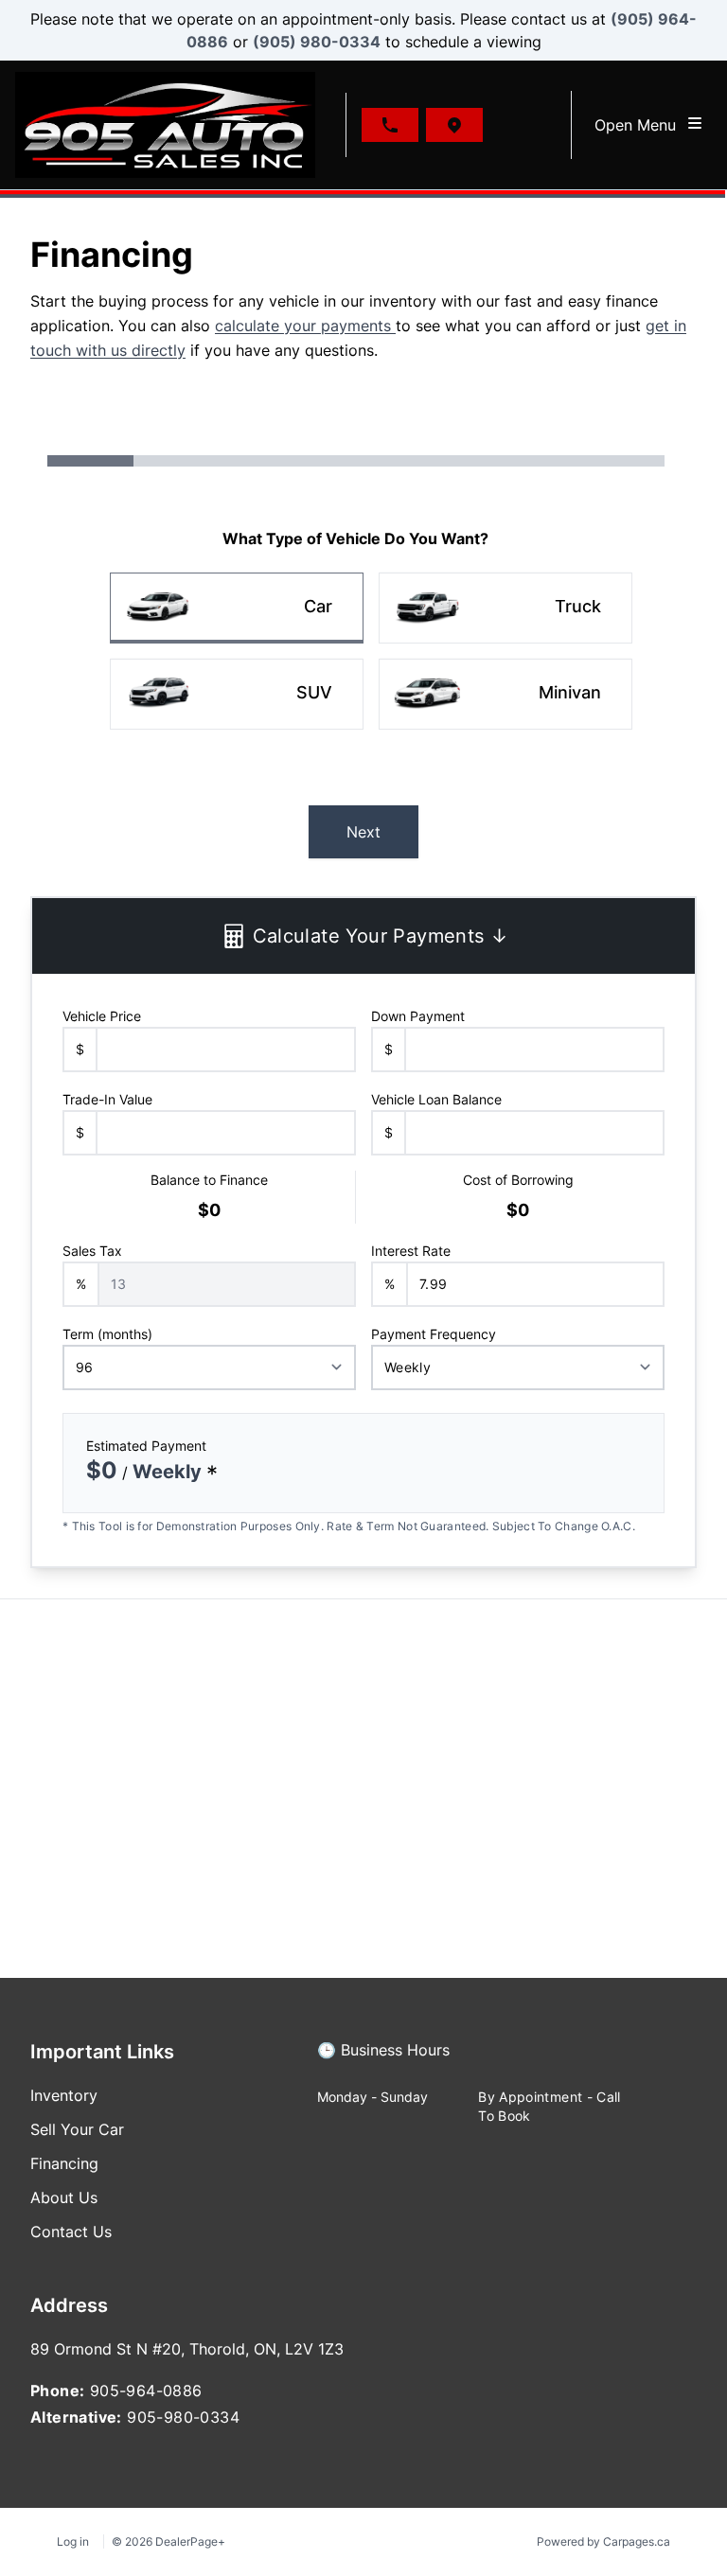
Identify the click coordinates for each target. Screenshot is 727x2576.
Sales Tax (92, 1251)
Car (318, 606)
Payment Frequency (434, 1334)
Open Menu (640, 125)
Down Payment (418, 1016)
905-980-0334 (183, 2417)
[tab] (383, 2059)
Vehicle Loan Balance (436, 1099)
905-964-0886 (146, 2391)
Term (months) (107, 1334)
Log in (73, 2541)
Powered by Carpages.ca (603, 2541)
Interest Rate (411, 1251)
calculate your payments (305, 326)
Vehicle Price (102, 1016)
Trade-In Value (107, 1099)
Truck (578, 606)
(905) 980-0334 (317, 42)
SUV (314, 692)
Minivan (570, 692)
